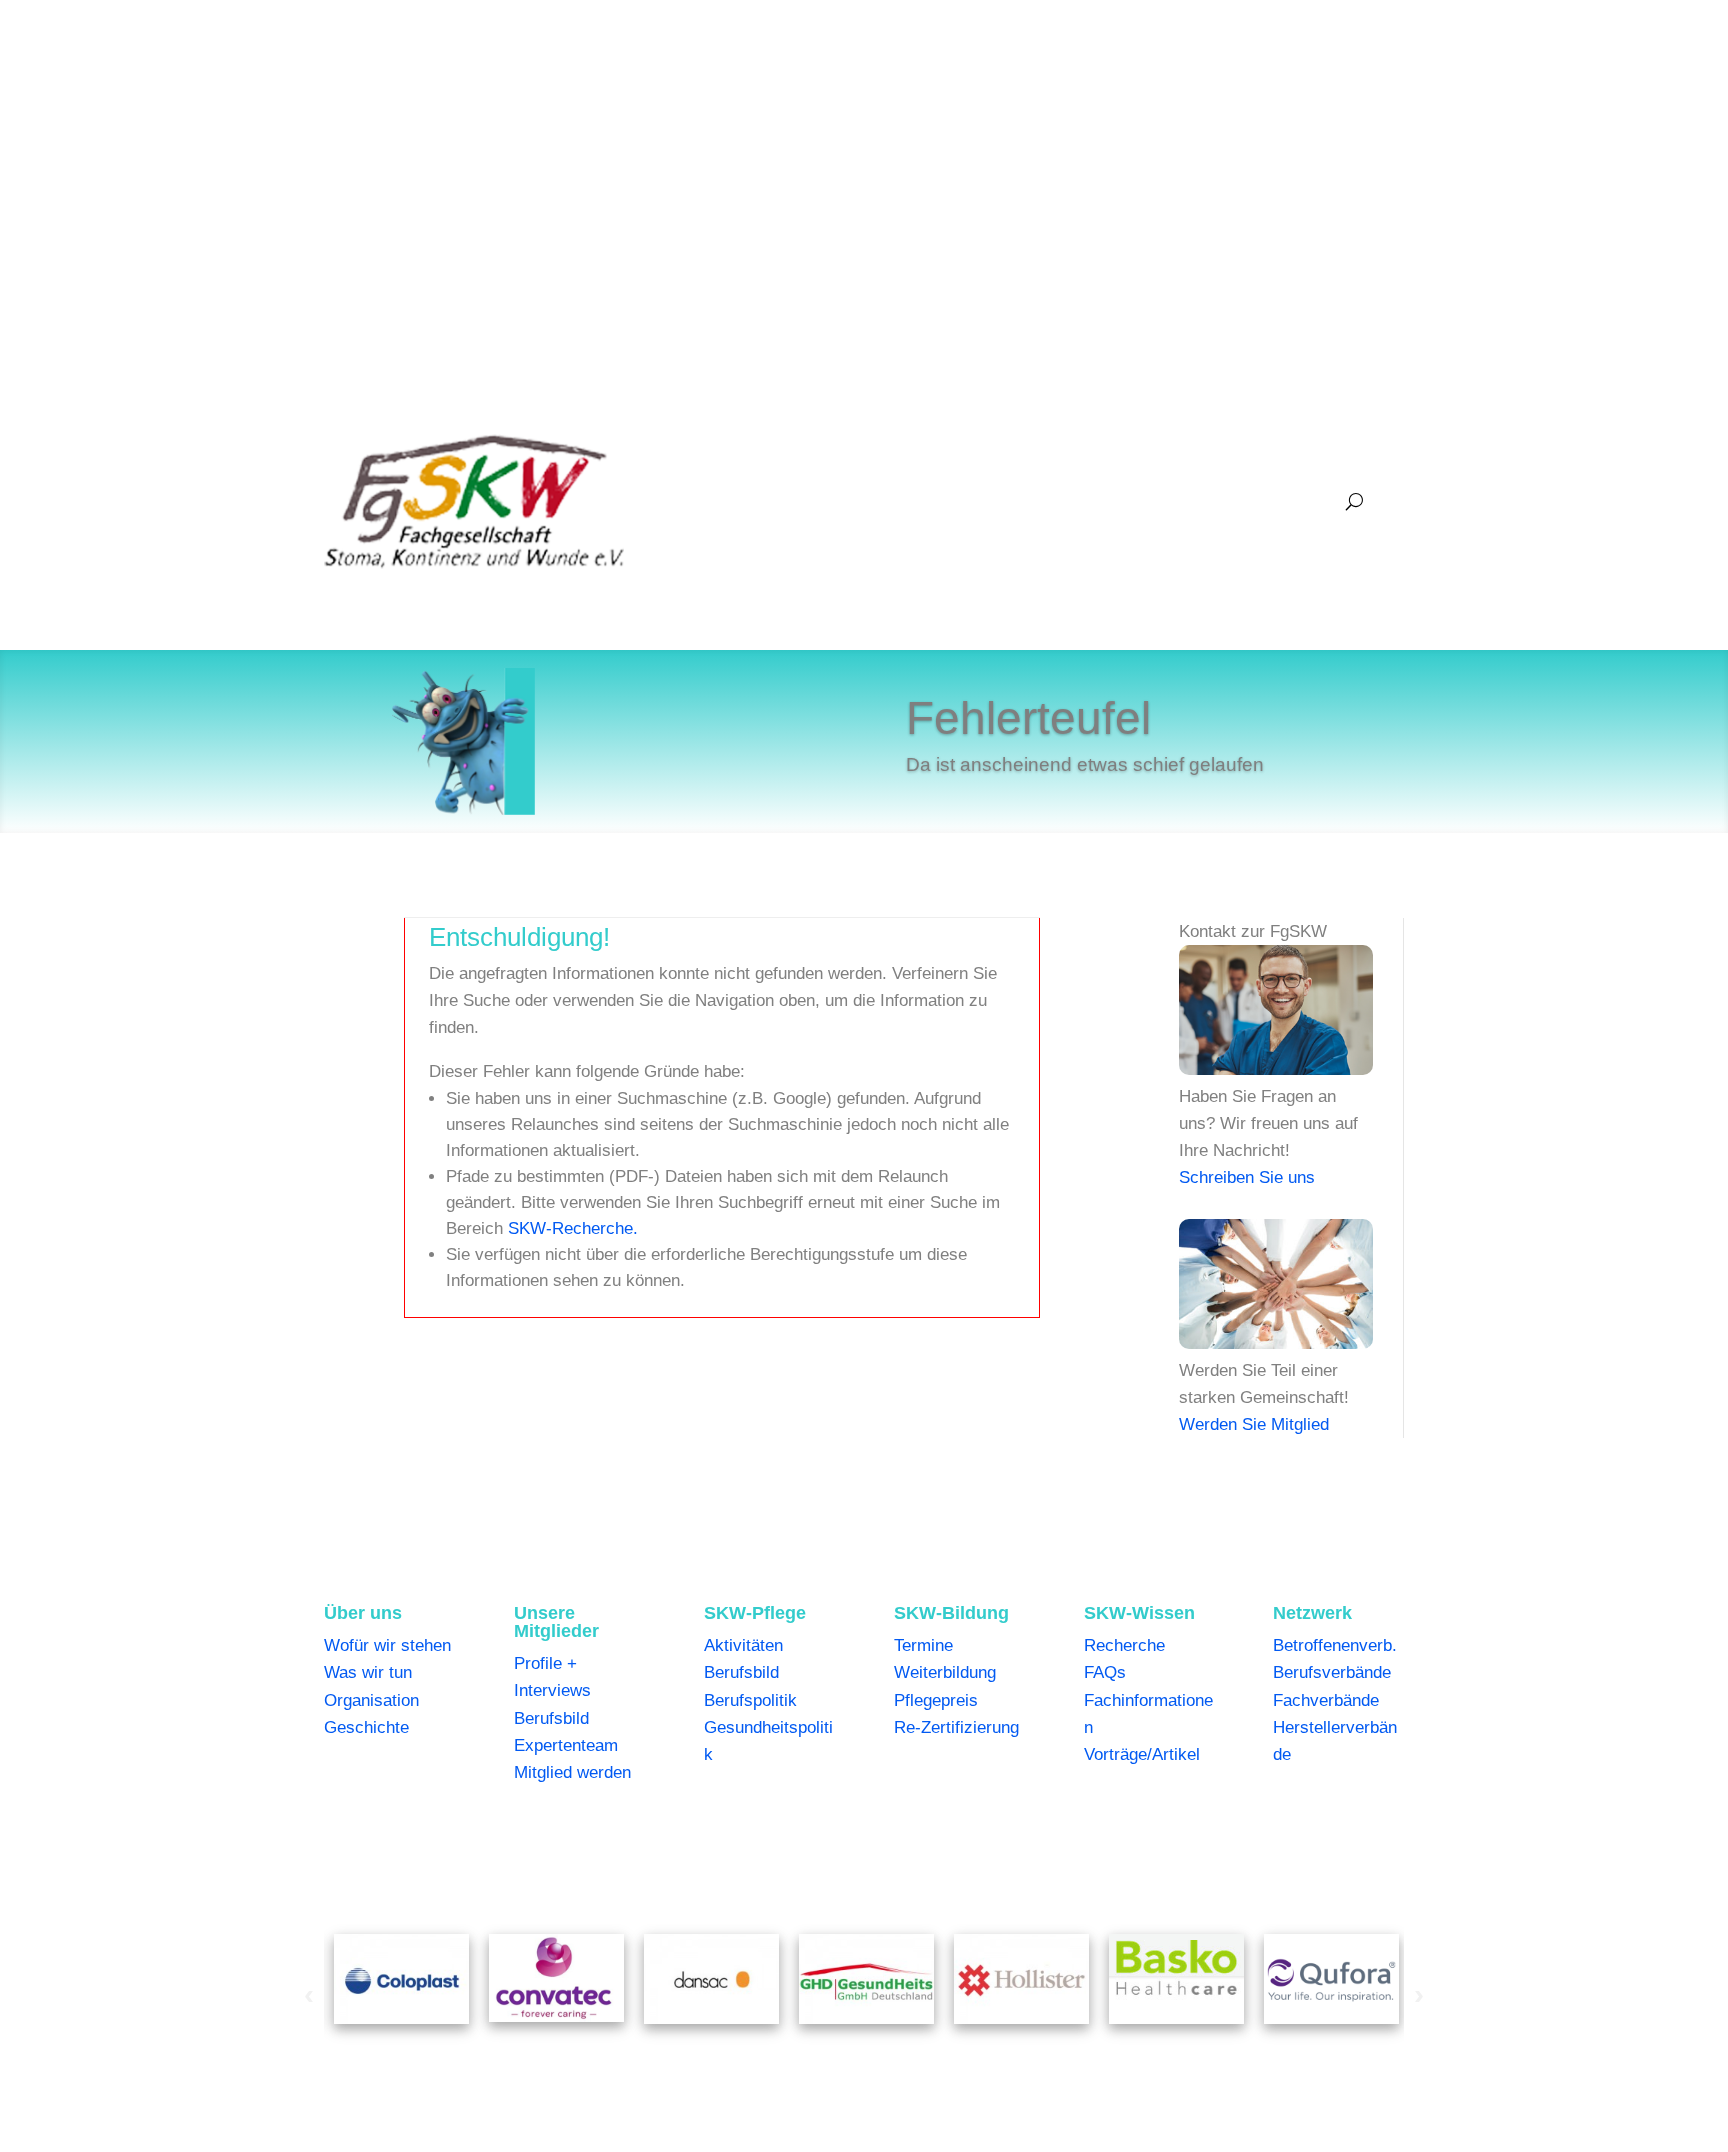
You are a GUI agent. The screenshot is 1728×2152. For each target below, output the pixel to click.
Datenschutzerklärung (644, 1855)
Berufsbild (551, 1718)
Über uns (683, 501)
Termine (923, 1645)
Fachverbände (1326, 1700)
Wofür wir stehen (387, 1645)
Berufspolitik (750, 1700)
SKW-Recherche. (573, 1228)
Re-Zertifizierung (956, 1727)
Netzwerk (1285, 501)
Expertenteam (566, 1745)
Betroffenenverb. (1335, 1645)
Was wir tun (368, 1672)
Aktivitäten (743, 1645)
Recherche (1124, 1645)
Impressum (517, 1855)
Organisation (371, 1700)
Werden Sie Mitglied (1254, 1424)
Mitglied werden (572, 1772)
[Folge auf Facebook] (1348, 97)
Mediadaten (1002, 1855)
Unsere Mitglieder (810, 501)
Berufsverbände (1332, 1672)
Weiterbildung (945, 1672)
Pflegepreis (936, 1700)
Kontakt (1223, 1855)
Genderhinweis (783, 1855)
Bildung (1013, 501)
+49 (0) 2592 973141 (401, 94)
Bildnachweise (898, 1855)
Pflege (928, 501)
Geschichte (366, 1727)
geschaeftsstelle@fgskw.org (597, 94)
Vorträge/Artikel (1142, 1754)
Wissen (1102, 501)
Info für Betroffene (1119, 1855)
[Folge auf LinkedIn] (1388, 97)
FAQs (1105, 1672)
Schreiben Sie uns (1247, 1177)
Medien (1190, 501)
